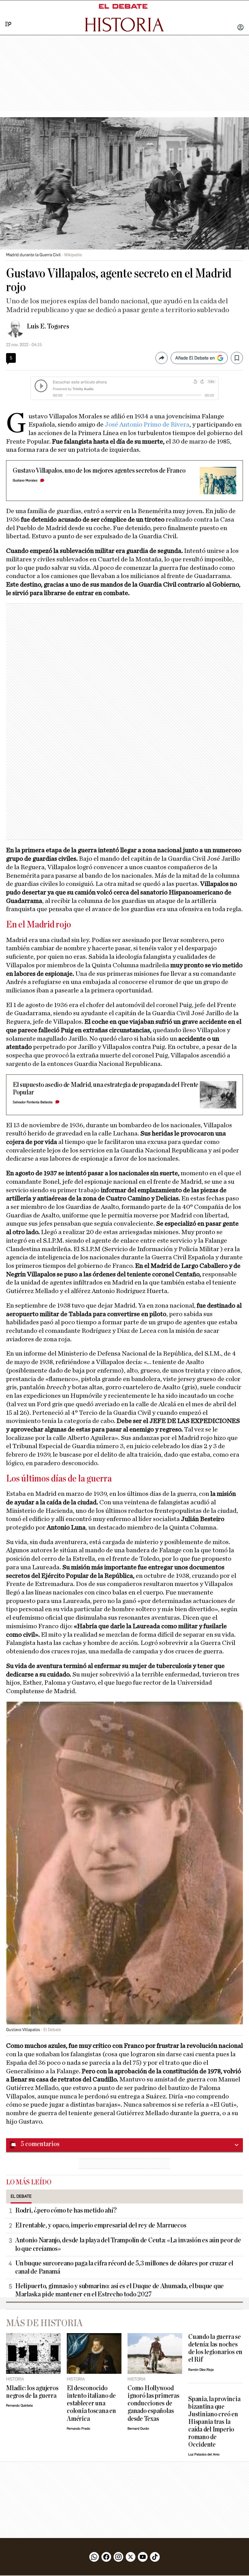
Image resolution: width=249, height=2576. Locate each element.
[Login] (240, 28)
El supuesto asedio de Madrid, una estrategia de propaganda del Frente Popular (106, 1089)
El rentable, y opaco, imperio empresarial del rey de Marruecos (101, 2225)
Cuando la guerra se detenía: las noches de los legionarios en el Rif (215, 2348)
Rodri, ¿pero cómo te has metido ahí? (66, 2210)
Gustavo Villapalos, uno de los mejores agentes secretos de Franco (99, 471)
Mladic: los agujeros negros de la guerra (32, 2392)
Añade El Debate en (195, 358)
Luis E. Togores (48, 326)
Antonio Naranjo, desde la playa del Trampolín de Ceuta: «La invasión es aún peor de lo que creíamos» (128, 2244)
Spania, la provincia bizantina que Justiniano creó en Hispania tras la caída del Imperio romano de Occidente (214, 2422)
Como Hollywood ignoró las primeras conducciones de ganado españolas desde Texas (153, 2403)
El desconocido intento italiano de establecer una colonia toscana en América (91, 2403)
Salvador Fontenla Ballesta (33, 1102)
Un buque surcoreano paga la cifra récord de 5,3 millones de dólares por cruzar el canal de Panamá (124, 2267)
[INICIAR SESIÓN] (240, 28)
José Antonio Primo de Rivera (147, 424)
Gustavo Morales (25, 480)
